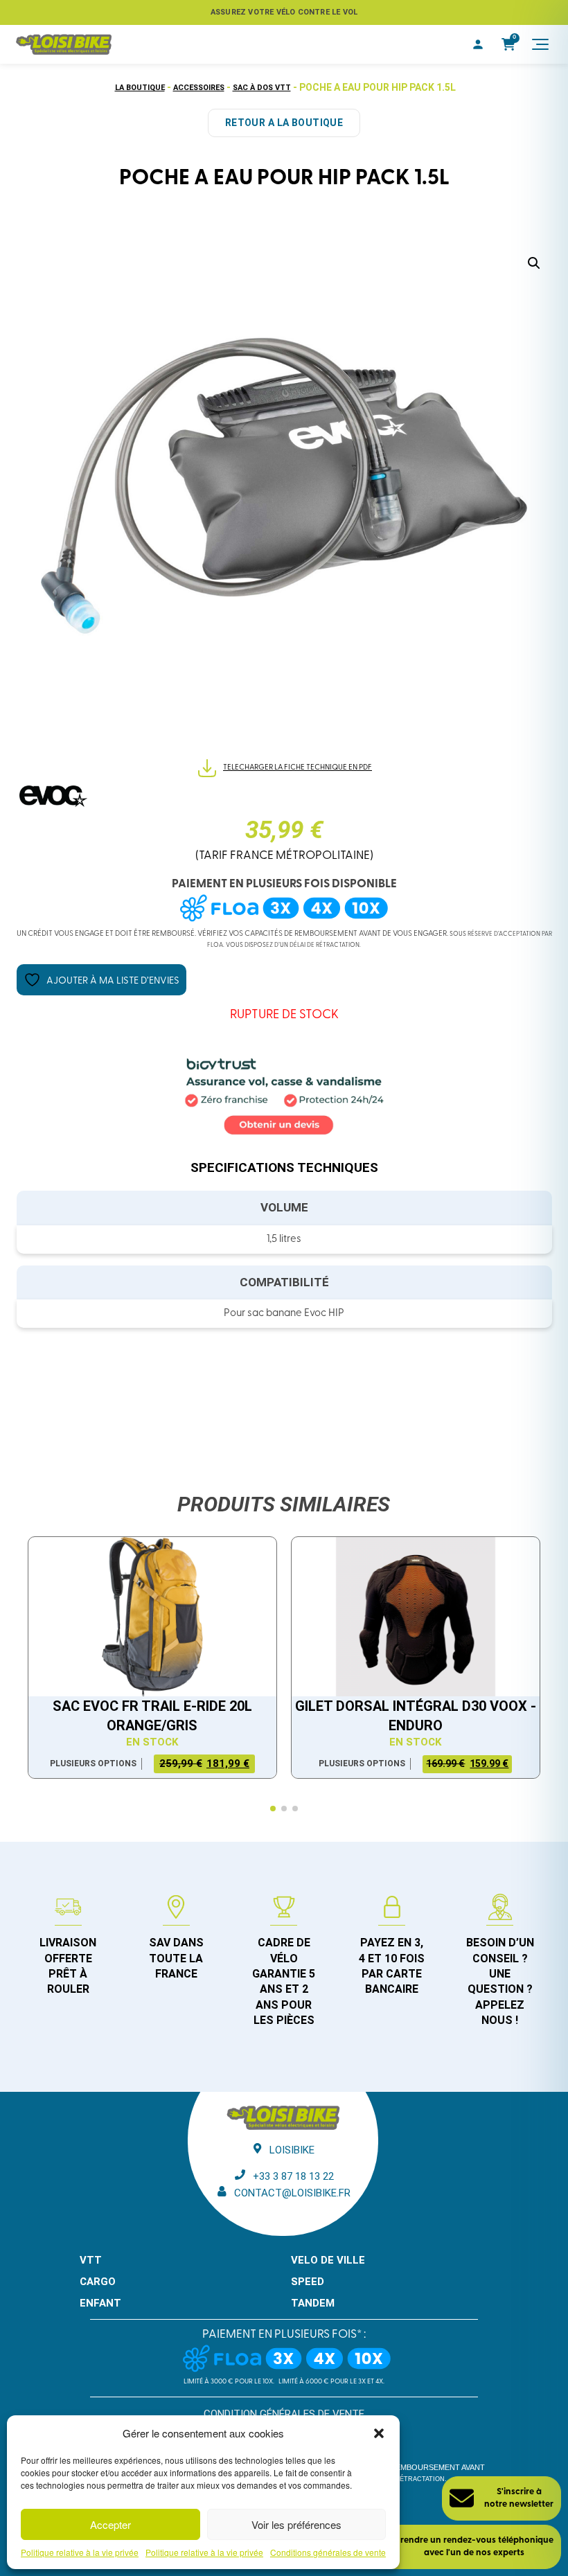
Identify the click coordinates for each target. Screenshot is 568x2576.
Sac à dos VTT (262, 88)
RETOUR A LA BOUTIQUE (284, 123)
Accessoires (199, 88)
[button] (379, 2433)
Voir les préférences (296, 2524)
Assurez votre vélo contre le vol (284, 12)
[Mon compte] (478, 44)
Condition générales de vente (284, 2414)
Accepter (110, 2524)
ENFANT (100, 2303)
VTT (91, 2260)
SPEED (308, 2282)
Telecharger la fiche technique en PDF (298, 768)
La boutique (140, 88)
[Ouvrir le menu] (540, 44)
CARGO (98, 2282)
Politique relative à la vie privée (80, 2552)
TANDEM (313, 2303)
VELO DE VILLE (328, 2260)
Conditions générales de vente (328, 2552)
